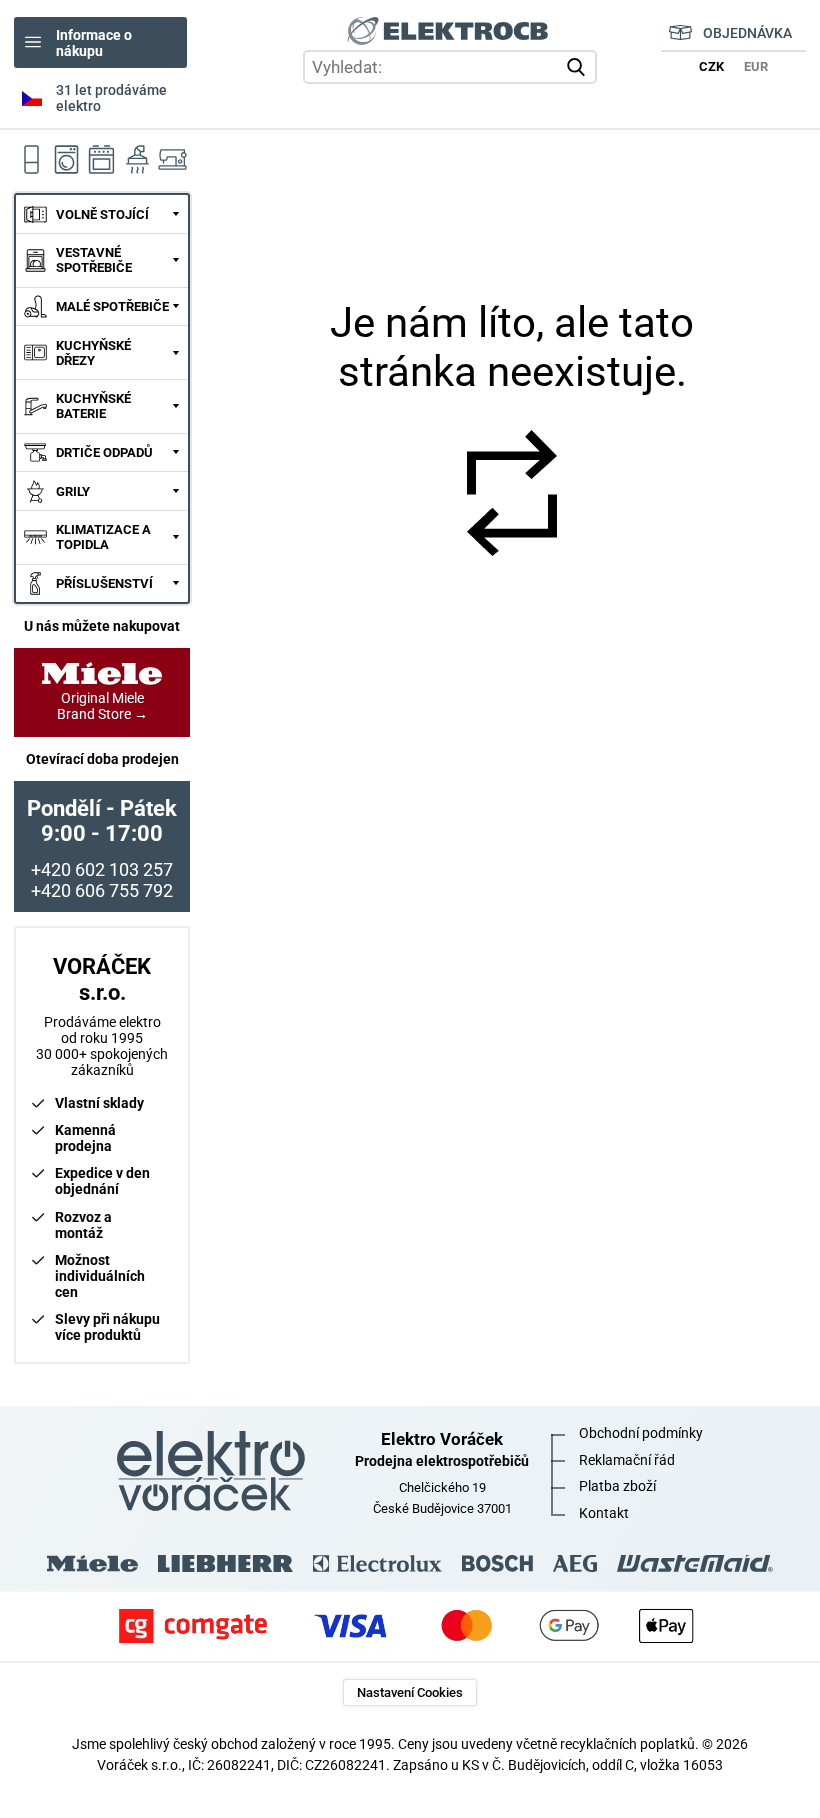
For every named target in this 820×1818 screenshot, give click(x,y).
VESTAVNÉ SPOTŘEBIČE (94, 260)
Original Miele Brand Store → (102, 706)
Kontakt (604, 1513)
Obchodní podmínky (641, 1433)
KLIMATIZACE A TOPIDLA (103, 537)
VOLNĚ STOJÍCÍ (102, 214)
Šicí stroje (172, 160)
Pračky (66, 160)
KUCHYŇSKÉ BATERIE (93, 406)
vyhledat (579, 67)
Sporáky (102, 160)
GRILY (73, 491)
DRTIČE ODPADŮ (104, 452)
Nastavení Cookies (410, 1692)
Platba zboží (617, 1486)
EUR (756, 66)
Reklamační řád (627, 1460)
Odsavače (137, 160)
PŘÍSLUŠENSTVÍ (104, 583)
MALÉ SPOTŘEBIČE (112, 306)
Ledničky (31, 160)
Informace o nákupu (94, 43)
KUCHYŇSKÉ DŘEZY (93, 353)
